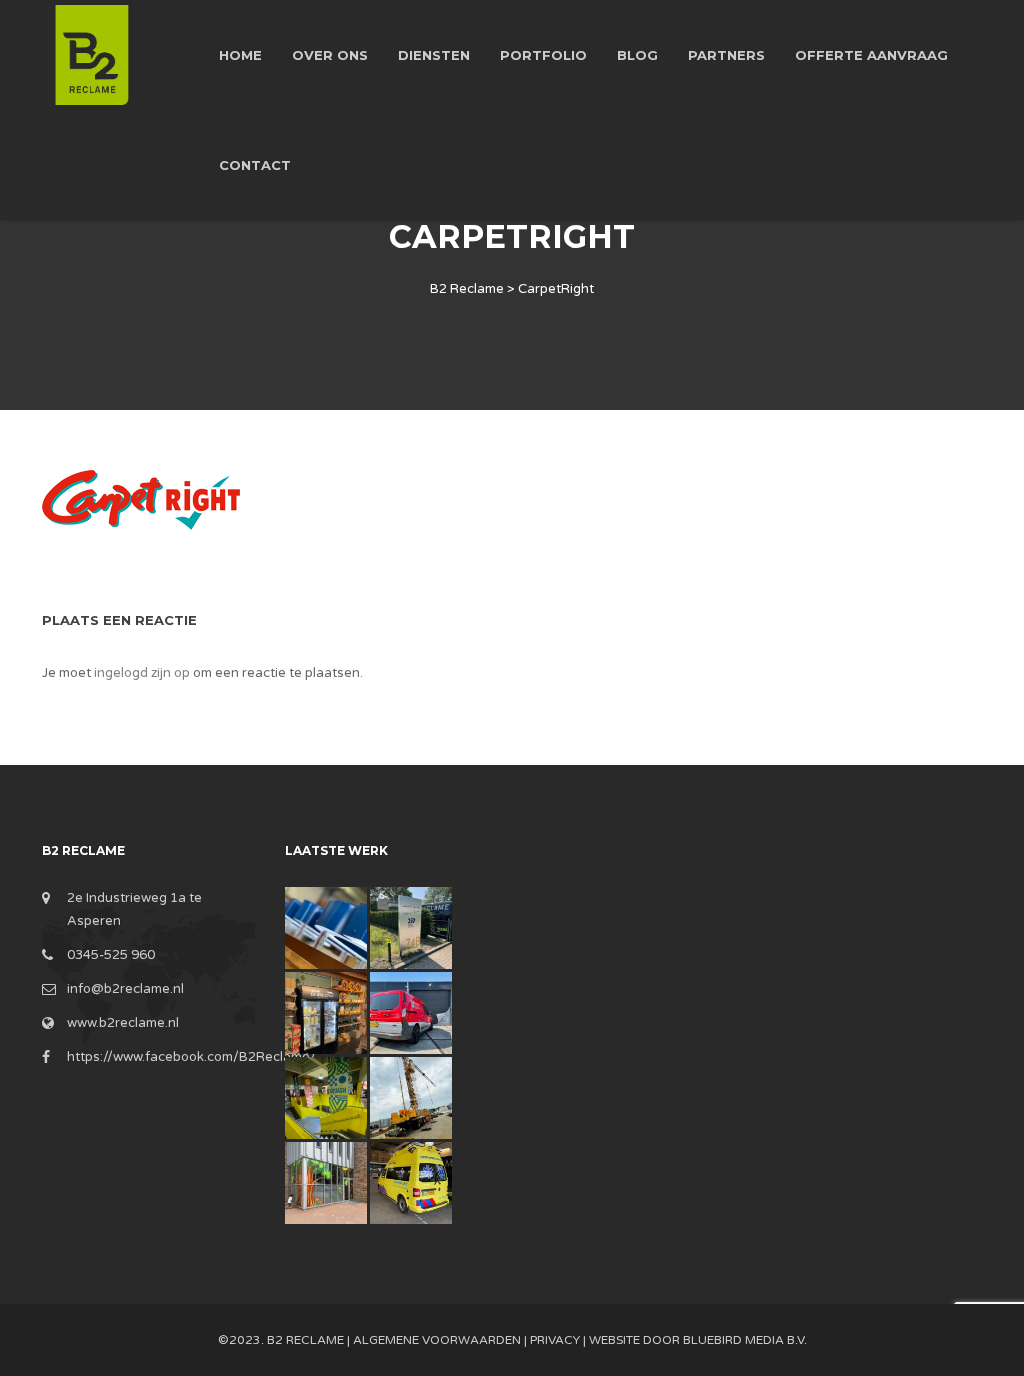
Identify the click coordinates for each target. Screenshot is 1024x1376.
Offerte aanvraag (871, 55)
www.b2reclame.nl (123, 1023)
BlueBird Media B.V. (745, 1340)
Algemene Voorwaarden (437, 1340)
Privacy (555, 1340)
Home (240, 55)
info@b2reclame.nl (125, 989)
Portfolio (543, 55)
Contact (255, 165)
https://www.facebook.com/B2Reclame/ (191, 1057)
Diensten (434, 55)
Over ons (330, 55)
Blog (637, 55)
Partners (726, 55)
